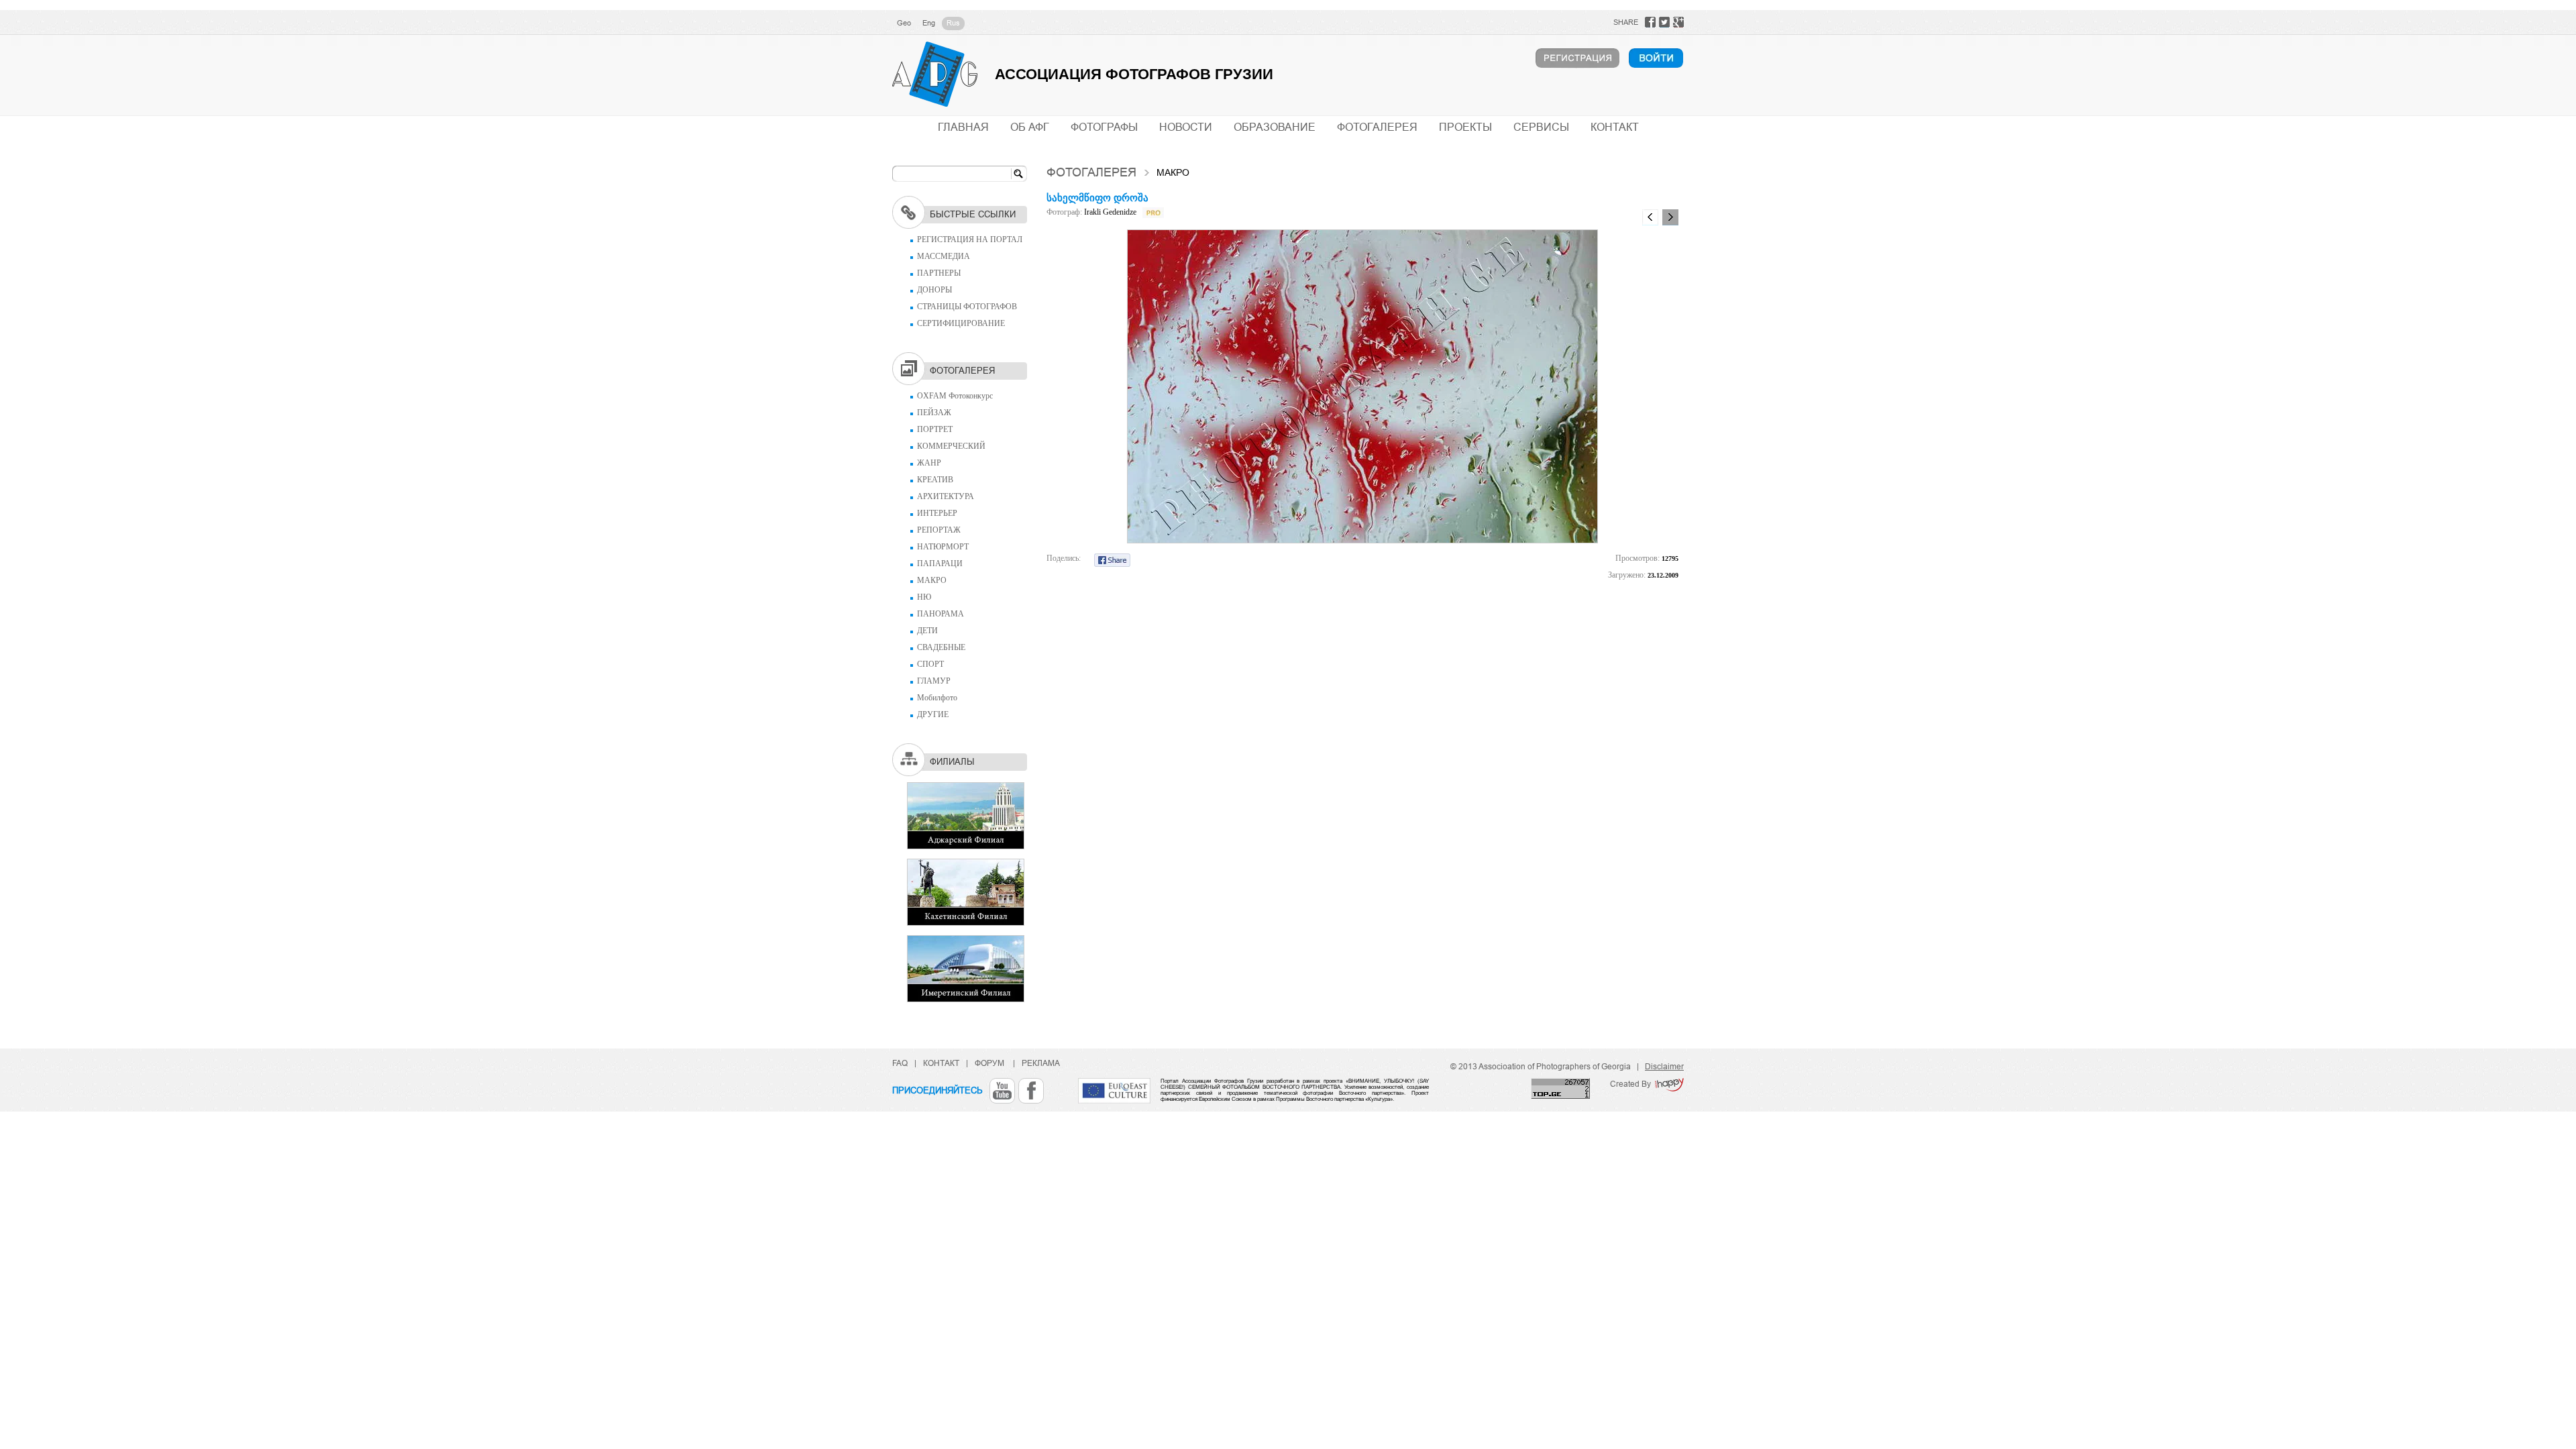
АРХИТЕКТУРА (946, 496)
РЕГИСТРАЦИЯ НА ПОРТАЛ (970, 239)
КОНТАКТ (1615, 127)
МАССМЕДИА (944, 256)
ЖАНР (929, 463)
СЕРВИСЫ (1541, 127)
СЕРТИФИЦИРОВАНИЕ (961, 323)
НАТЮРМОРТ (943, 547)
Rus (953, 23)
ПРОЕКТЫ (1465, 127)
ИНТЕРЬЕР (937, 513)
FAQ (900, 1063)
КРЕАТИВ (935, 480)
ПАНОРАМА (941, 614)
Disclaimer (1664, 1067)
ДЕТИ (927, 631)
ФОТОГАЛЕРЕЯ (1377, 127)
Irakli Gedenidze (1110, 212)
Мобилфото (937, 698)
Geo (904, 23)
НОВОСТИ (1186, 127)
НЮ (924, 597)
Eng (929, 23)
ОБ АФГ (1030, 127)
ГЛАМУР (934, 681)
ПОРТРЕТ (935, 429)
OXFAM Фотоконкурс (955, 396)
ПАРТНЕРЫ (939, 273)
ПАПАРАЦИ (940, 563)
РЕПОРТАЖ (939, 530)
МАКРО (932, 580)
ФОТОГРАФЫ (1104, 127)
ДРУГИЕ (933, 714)
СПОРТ (930, 664)
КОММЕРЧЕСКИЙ (951, 446)
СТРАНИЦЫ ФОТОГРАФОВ (967, 307)
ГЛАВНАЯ (963, 127)
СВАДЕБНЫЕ (941, 647)
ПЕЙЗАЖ (934, 413)
